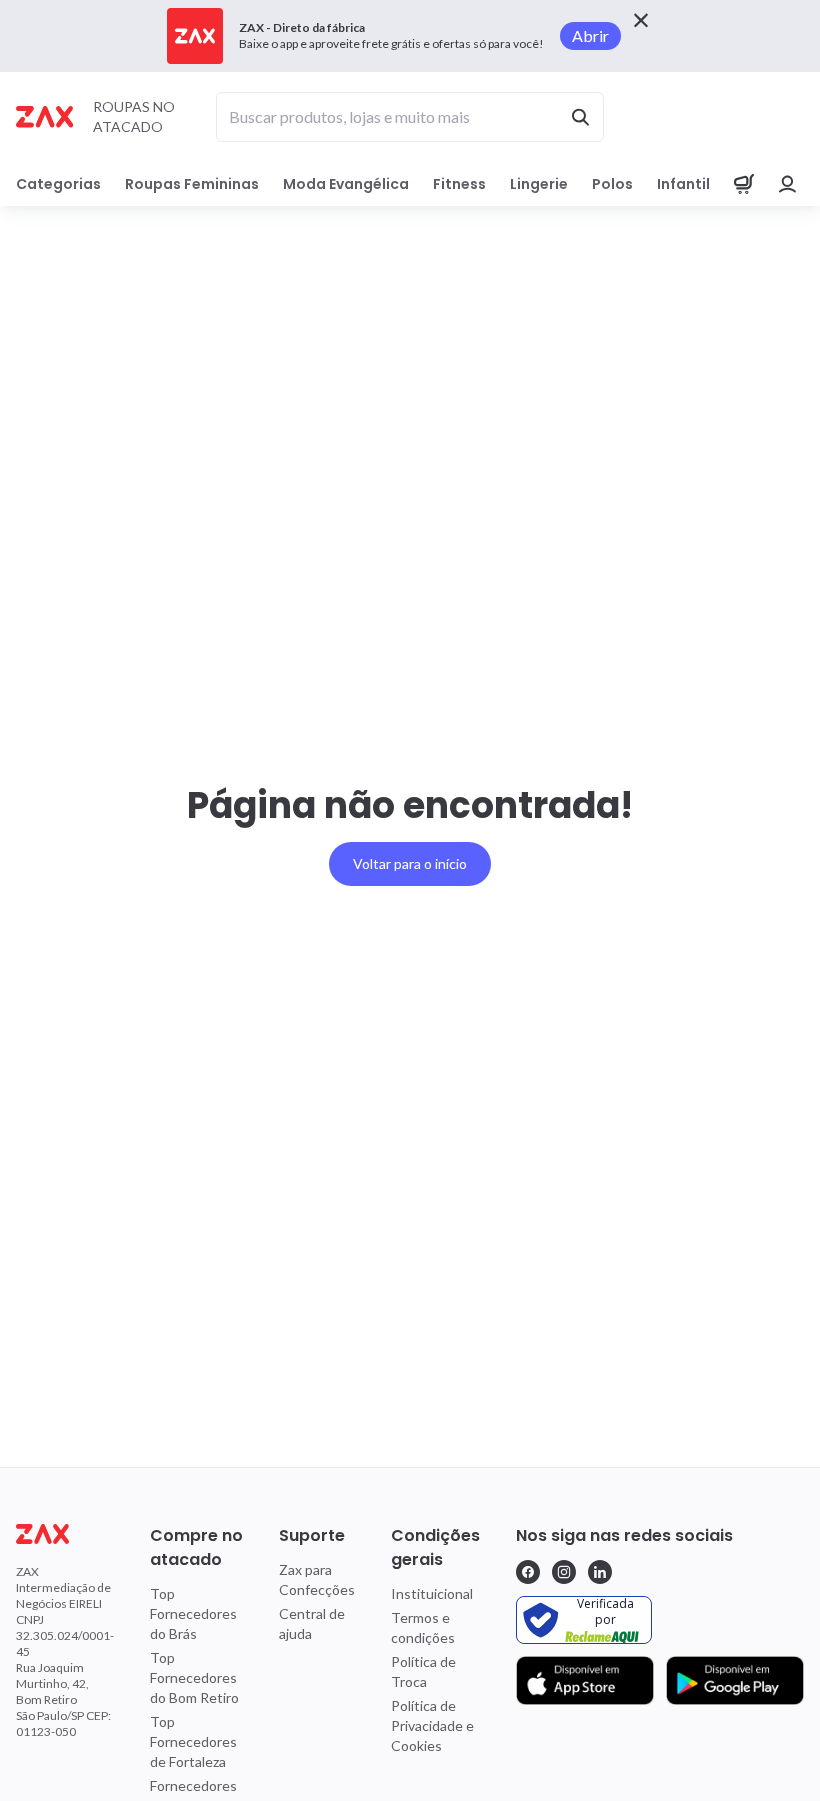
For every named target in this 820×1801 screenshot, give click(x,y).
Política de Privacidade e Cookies (432, 1725)
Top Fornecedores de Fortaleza (193, 1741)
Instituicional (432, 1593)
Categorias (58, 184)
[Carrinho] (744, 184)
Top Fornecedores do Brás (193, 1613)
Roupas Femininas (192, 184)
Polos (612, 184)
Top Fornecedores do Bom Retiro (194, 1677)
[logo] (65, 1534)
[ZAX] (44, 116)
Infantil (683, 184)
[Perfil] (788, 184)
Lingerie (539, 184)
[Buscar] (580, 117)
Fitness (459, 184)
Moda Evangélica (346, 184)
